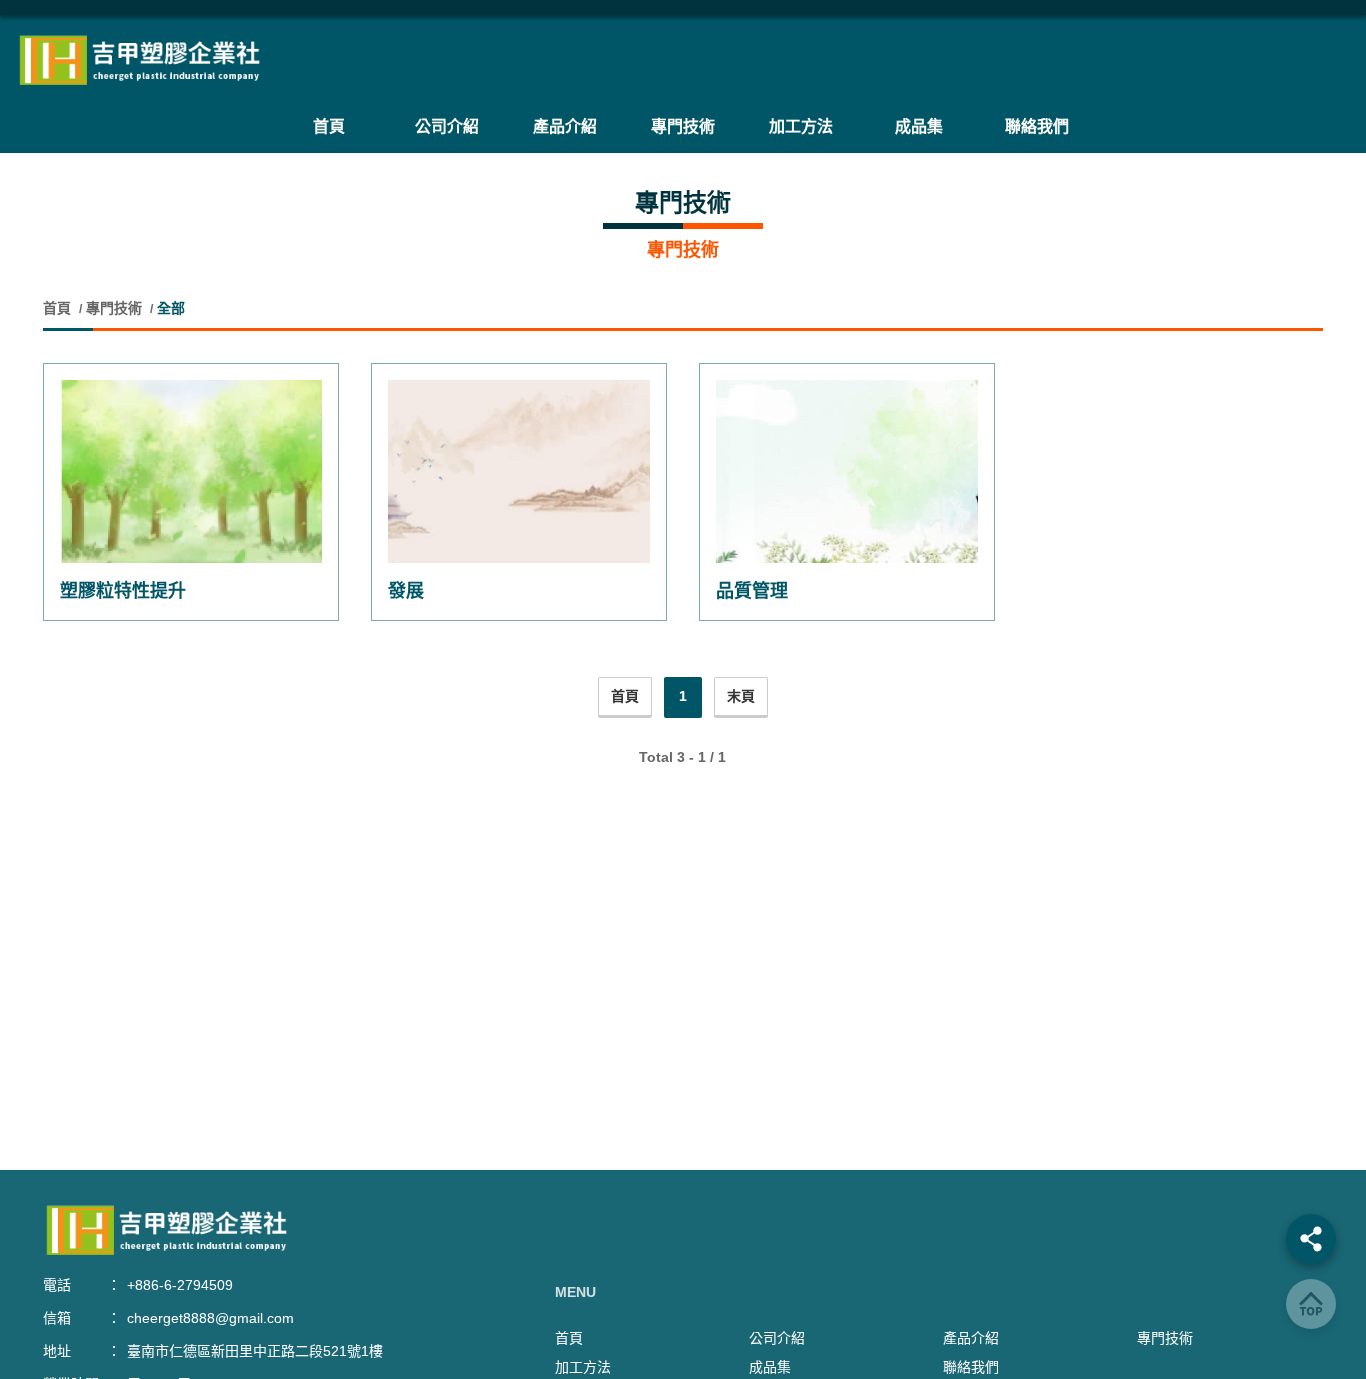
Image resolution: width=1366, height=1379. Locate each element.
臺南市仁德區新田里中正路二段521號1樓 (255, 1351)
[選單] (1311, 1239)
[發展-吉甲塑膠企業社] (519, 471)
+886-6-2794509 (180, 1285)
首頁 (59, 308)
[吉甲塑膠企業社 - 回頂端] (1311, 1304)
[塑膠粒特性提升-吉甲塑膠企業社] (191, 471)
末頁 (741, 696)
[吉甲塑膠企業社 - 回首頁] (683, 60)
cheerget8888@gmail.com (210, 1318)
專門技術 (114, 308)
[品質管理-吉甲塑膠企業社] (847, 471)
